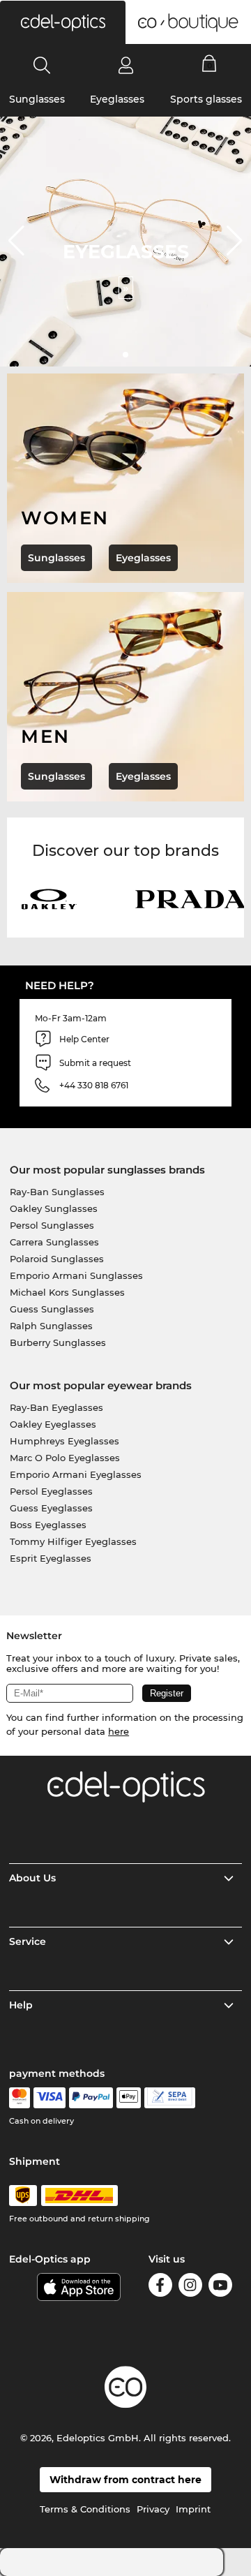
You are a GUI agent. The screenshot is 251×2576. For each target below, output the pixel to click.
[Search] (42, 65)
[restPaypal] (91, 2098)
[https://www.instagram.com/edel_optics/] (190, 2287)
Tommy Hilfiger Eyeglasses (73, 1541)
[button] (63, 22)
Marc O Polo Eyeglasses (65, 1458)
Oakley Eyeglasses (53, 1424)
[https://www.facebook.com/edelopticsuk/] (160, 2287)
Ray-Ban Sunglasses (57, 1192)
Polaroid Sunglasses (57, 1259)
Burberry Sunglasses (58, 1342)
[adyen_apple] (129, 2098)
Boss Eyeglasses (48, 1525)
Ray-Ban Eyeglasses (56, 1407)
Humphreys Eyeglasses (64, 1441)
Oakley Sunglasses (54, 1208)
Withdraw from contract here (125, 2480)
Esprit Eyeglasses (51, 1558)
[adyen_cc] (20, 2098)
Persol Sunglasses (52, 1225)
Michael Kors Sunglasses (67, 1292)
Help (21, 2005)
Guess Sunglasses (52, 1309)
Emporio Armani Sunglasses (76, 1275)
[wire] (170, 2098)
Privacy (153, 2509)
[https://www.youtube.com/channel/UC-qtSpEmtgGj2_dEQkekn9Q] (220, 2287)
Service (28, 1941)
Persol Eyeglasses (51, 1491)
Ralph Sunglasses (51, 1326)
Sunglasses (37, 99)
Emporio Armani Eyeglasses (76, 1474)
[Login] (126, 65)
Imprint (193, 2509)
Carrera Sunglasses (54, 1242)
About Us (32, 1878)
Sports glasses (206, 99)
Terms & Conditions (85, 2509)
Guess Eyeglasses (51, 1508)
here (119, 1731)
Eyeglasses (117, 99)
